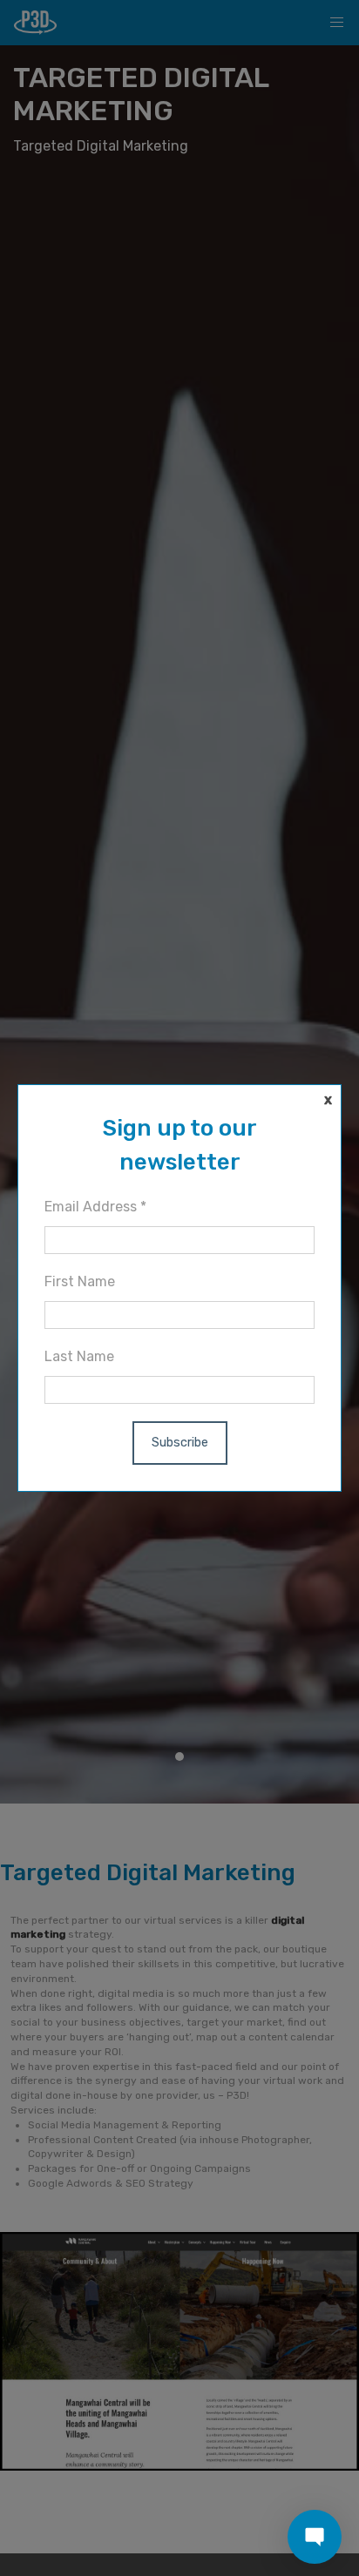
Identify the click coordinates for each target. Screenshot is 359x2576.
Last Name (79, 1356)
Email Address (95, 1207)
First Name (80, 1281)
